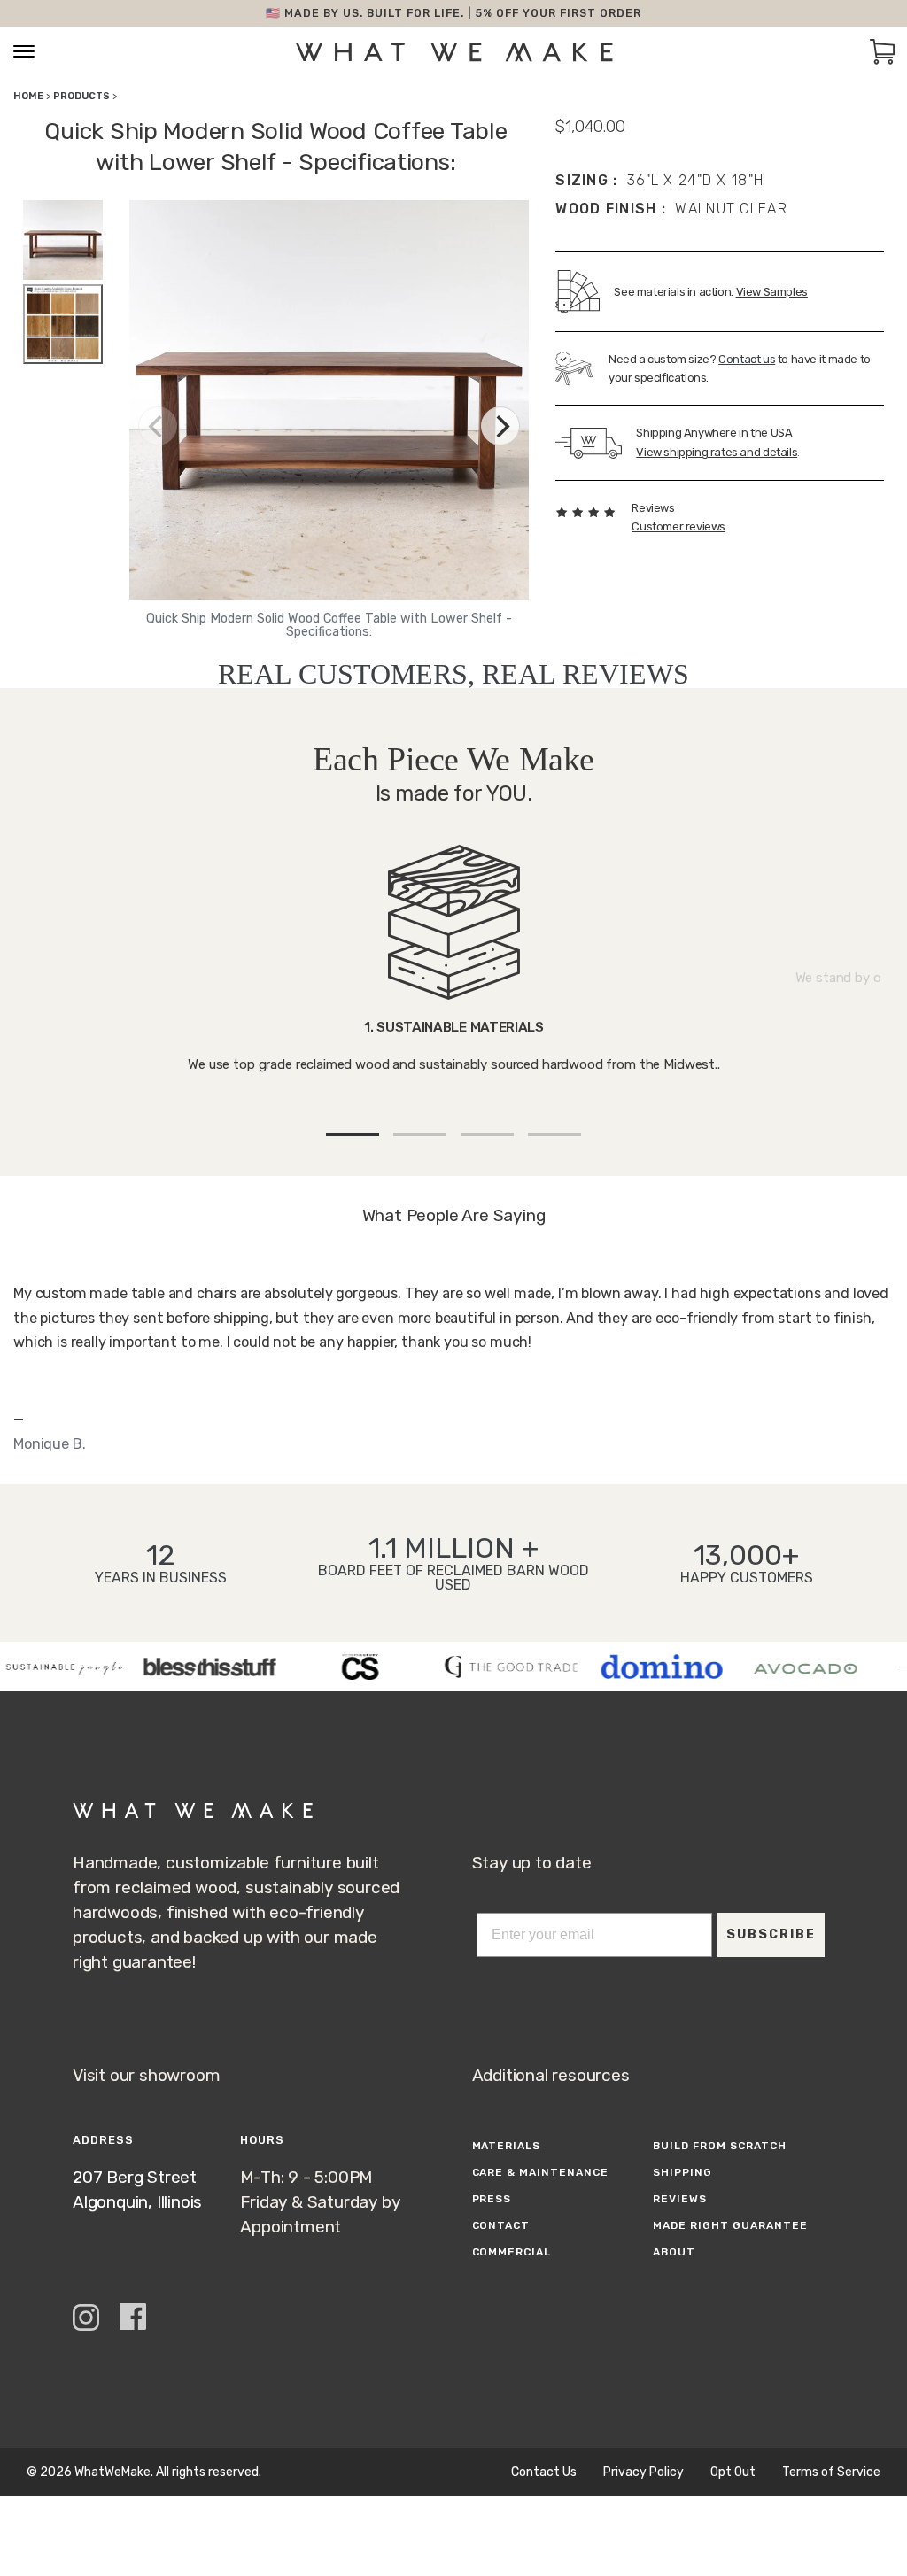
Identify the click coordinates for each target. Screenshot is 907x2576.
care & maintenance (540, 2172)
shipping (682, 2172)
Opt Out (733, 2472)
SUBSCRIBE (771, 1934)
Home (28, 96)
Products (81, 96)
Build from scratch (719, 2146)
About (674, 2252)
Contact (501, 2225)
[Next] (500, 426)
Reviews (680, 2199)
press (492, 2199)
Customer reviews (678, 526)
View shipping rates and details (717, 452)
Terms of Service (831, 2472)
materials (507, 2146)
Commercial (512, 2252)
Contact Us (544, 2472)
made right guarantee (730, 2225)
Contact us (747, 359)
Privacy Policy (643, 2472)
